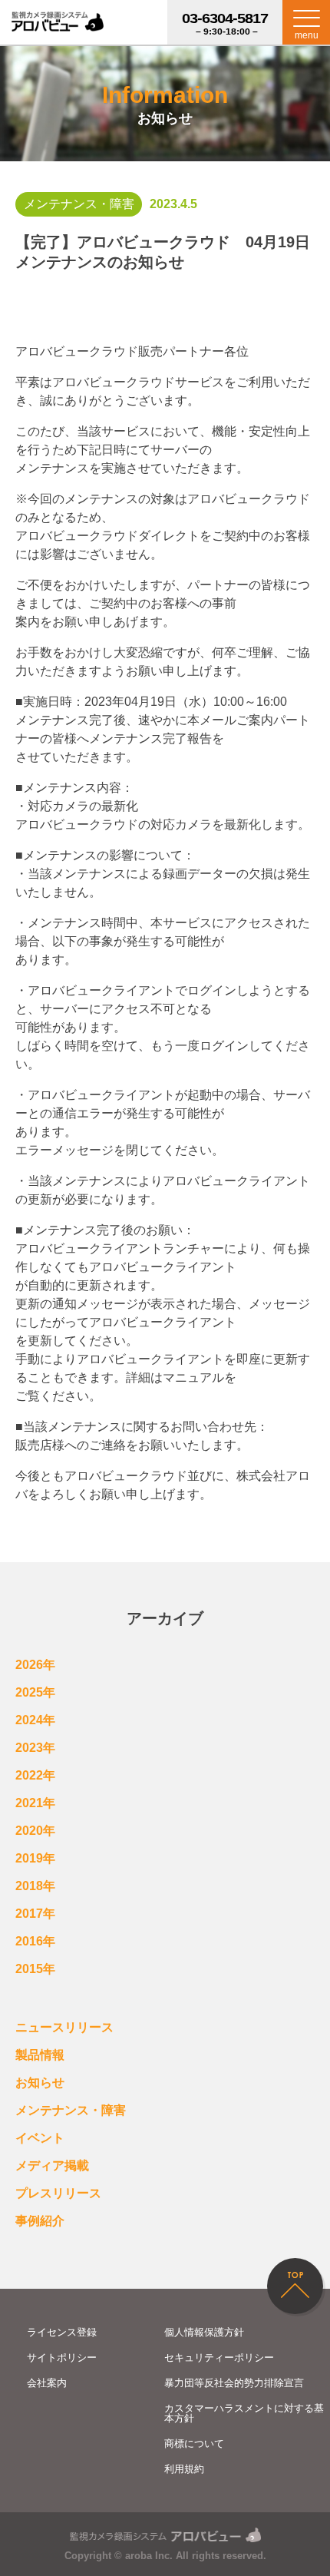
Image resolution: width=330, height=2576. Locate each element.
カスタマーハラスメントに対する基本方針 (244, 2413)
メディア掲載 (52, 2165)
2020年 (35, 1831)
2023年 (35, 1748)
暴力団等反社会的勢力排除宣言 (234, 2383)
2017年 (35, 1914)
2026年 (35, 1665)
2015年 (35, 1969)
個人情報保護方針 (204, 2332)
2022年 (35, 1775)
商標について (194, 2444)
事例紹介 (40, 2221)
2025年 (35, 1692)
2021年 (35, 1803)
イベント (40, 2138)
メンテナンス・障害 (71, 2110)
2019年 (35, 1858)
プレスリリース (58, 2193)
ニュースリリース (64, 2027)
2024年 (35, 1720)
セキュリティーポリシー (219, 2357)
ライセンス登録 (62, 2332)
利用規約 (184, 2469)
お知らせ (40, 2083)
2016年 (35, 1941)
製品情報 (40, 2055)
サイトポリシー (62, 2357)
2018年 (35, 1886)
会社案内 (47, 2383)
